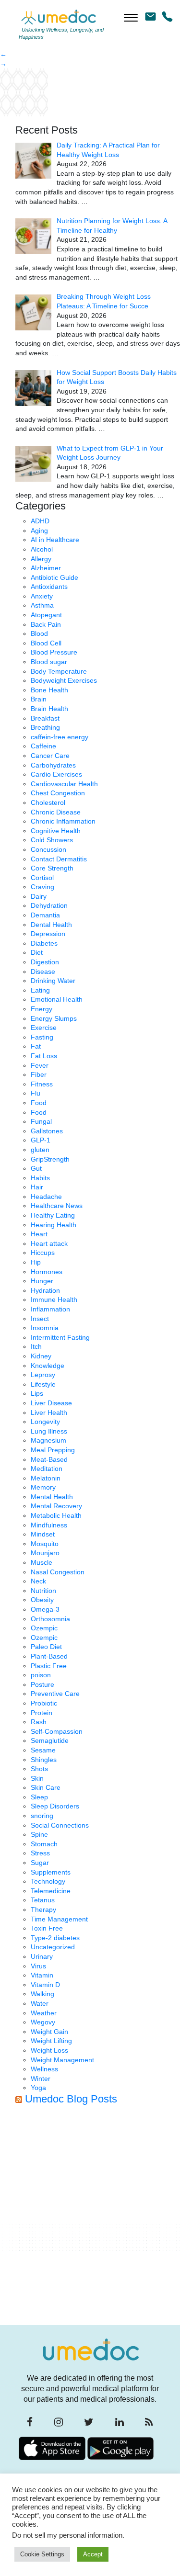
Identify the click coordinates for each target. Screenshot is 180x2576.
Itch (36, 1346)
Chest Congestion (58, 793)
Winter (41, 2079)
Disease (43, 972)
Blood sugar (49, 662)
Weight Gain (49, 2032)
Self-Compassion (57, 1731)
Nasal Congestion (58, 1572)
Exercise (44, 1028)
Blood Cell (46, 643)
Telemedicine (51, 1891)
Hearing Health (54, 1225)
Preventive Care (55, 1694)
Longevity (45, 1422)
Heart (39, 1234)
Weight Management (62, 2060)
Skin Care (46, 1787)
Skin (37, 1778)
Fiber (39, 1074)
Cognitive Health (56, 831)
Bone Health (49, 690)
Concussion (48, 849)
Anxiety (42, 596)
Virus (38, 1966)
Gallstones (47, 1131)
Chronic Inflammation (63, 821)
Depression (48, 934)
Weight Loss (49, 2050)
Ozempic (44, 1628)
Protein (42, 1713)
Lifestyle (43, 1384)
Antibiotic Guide (54, 577)
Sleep (39, 1797)
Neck (38, 1581)
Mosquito (45, 1544)
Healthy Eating (53, 1215)
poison (41, 1675)
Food (39, 1103)
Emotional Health (57, 999)
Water (40, 2003)
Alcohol (42, 549)
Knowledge (48, 1366)
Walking (42, 1994)
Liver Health (49, 1412)
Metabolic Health (56, 1515)
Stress (40, 1853)
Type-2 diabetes (55, 1938)
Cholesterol (48, 802)
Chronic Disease (56, 812)
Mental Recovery (56, 1506)
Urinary (42, 1956)
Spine (39, 1834)
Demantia (45, 915)
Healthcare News (57, 1206)
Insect (40, 1319)
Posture (42, 1684)
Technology (48, 1881)
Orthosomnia (50, 1619)
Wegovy (43, 2022)
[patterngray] (24, 92)
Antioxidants (49, 587)
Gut (36, 1168)
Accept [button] (93, 2554)
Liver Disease (51, 1403)
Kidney (41, 1356)
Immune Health (54, 1299)
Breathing (45, 727)
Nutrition (43, 1591)
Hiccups (43, 1253)
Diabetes (44, 943)
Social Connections (60, 1825)
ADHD (40, 521)
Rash (39, 1722)
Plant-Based (49, 1656)
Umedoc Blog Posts (71, 2099)
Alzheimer (46, 568)
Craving (42, 887)
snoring (42, 1816)
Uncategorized (53, 1947)
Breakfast (45, 718)
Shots (39, 1769)
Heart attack (49, 1243)
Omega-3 (45, 1609)
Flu (36, 1093)
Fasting (42, 1037)
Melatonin (46, 1478)
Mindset (43, 1534)
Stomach (44, 1844)
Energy (42, 1009)
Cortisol (42, 878)
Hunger (42, 1281)
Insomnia (45, 1328)
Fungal (41, 1121)
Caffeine (43, 746)
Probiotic (44, 1703)
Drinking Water (53, 981)
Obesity (42, 1600)
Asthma (42, 605)
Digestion (45, 962)
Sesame (43, 1750)
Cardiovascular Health (64, 784)
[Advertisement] (90, 2218)
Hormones (47, 1272)
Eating (40, 990)
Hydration (45, 1290)
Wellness (44, 2069)
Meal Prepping (53, 1450)
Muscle (42, 1562)
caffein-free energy (60, 737)
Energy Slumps (54, 1018)
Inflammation (50, 1309)
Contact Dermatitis (59, 859)
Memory (43, 1487)
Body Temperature (59, 671)
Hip (36, 1262)
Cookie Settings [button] (42, 2554)
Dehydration (49, 905)
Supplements (51, 1872)
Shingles (44, 1760)
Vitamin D (45, 1985)
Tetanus (43, 1900)
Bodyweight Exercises (64, 680)
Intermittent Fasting (60, 1337)
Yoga (38, 2088)
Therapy (43, 1909)
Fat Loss (44, 1056)
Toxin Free (47, 1928)
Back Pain (46, 624)
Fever (40, 1065)
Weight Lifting (51, 2041)
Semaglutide (50, 1740)
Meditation (47, 1469)
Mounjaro (45, 1553)
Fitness (42, 1084)
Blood (39, 633)
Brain (39, 699)
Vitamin (42, 1975)
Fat (36, 1046)
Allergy (41, 559)
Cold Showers (52, 840)
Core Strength (52, 868)
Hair (37, 1187)
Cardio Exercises (56, 774)
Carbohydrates (53, 765)
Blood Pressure (54, 652)
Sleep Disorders (55, 1806)
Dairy (39, 896)
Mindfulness (49, 1525)
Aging (39, 531)
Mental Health (52, 1497)
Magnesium (48, 1440)
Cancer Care (50, 756)
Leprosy (43, 1375)
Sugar (40, 1863)
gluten (40, 1150)
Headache (46, 1197)
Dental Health (51, 925)
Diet (37, 952)
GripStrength (50, 1159)
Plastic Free (49, 1666)
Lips (37, 1393)
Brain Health (49, 709)
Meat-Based (49, 1459)
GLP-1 (41, 1140)
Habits (40, 1178)
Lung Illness (49, 1431)
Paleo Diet (46, 1647)
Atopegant (46, 615)
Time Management (59, 1919)
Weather (44, 2013)
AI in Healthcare (55, 540)
